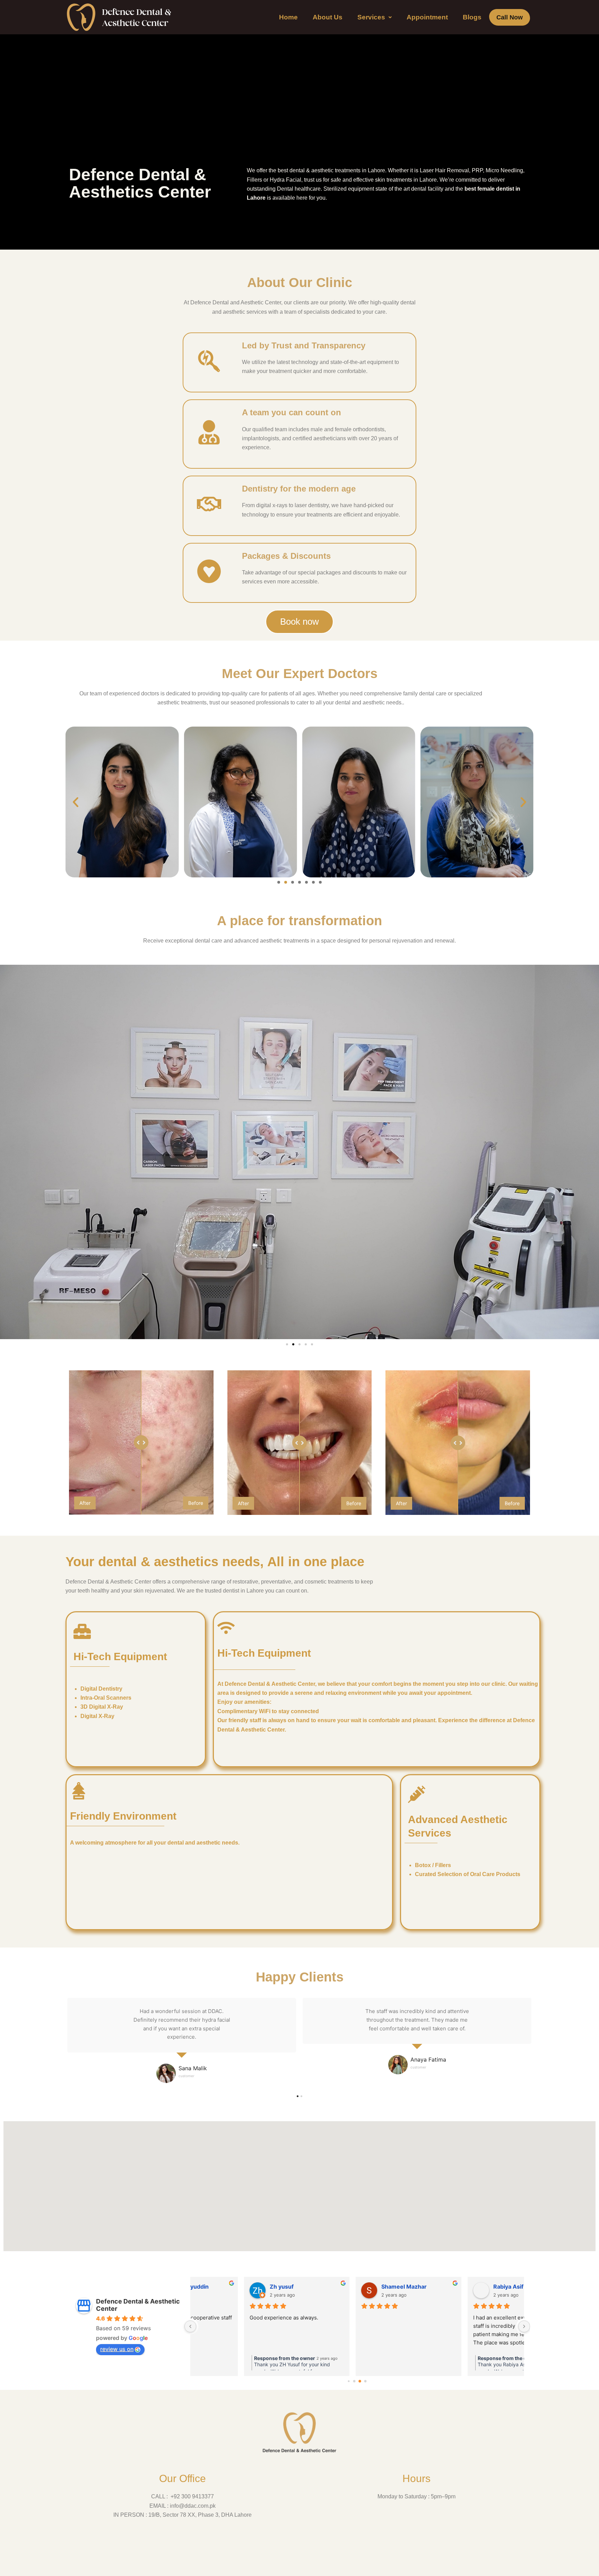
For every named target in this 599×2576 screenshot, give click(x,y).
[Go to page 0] (349, 2381)
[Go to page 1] (354, 2381)
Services (371, 17)
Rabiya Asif (345, 2287)
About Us (328, 17)
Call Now (510, 17)
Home (288, 17)
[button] (375, 17)
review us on (117, 2349)
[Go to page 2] (360, 2381)
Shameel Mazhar (241, 2287)
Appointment (427, 17)
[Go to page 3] (366, 2381)
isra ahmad (457, 2287)
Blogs (472, 17)
